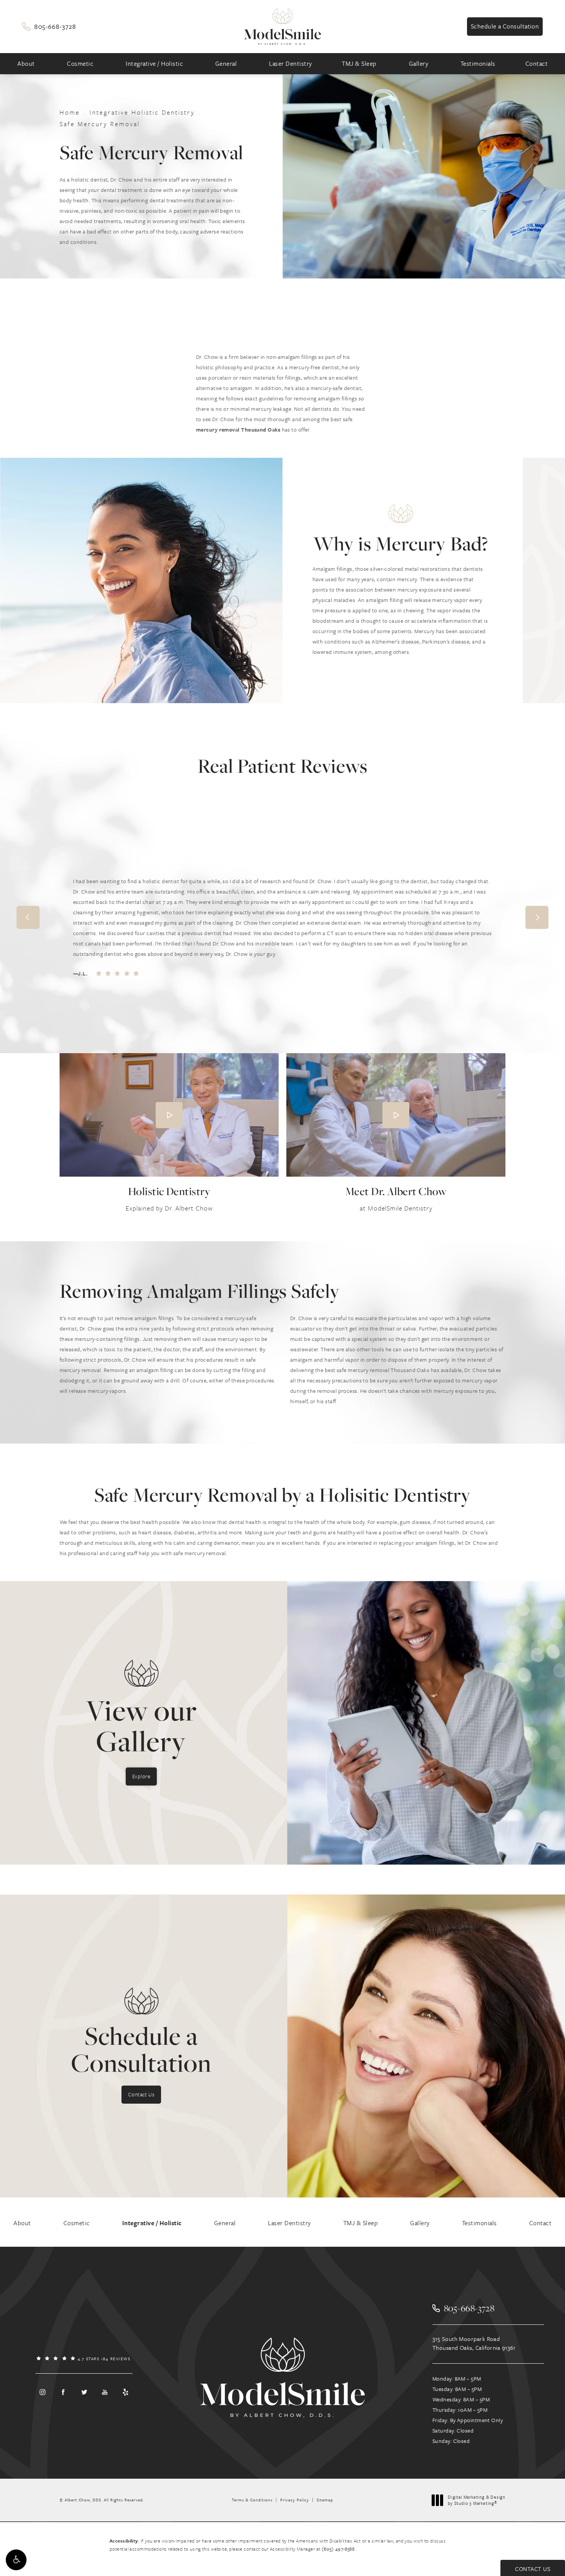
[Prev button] (28, 917)
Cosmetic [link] (80, 63)
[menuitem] (27, 64)
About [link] (26, 63)
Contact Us (141, 2094)
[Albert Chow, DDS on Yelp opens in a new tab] (126, 2392)
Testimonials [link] (478, 63)
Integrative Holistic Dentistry (142, 112)
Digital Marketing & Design (476, 2500)
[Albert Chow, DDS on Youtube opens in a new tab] (105, 2392)
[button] (16, 2560)
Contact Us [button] (533, 2569)
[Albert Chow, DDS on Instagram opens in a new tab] (42, 2392)
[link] (49, 26)
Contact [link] (537, 63)
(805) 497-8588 (339, 2549)
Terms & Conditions (252, 2500)
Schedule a (141, 2049)
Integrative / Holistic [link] (154, 63)
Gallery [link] (419, 63)
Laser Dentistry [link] (291, 63)
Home (70, 112)
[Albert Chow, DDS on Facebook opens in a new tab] (63, 2392)
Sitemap (325, 2500)
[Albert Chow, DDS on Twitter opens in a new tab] (84, 2392)
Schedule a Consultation (505, 26)
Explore (141, 1776)
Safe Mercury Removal (100, 124)
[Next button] (537, 917)
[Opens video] (169, 1115)
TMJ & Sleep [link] (359, 63)
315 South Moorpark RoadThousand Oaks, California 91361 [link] (474, 2343)
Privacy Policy (295, 2500)
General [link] (226, 63)
